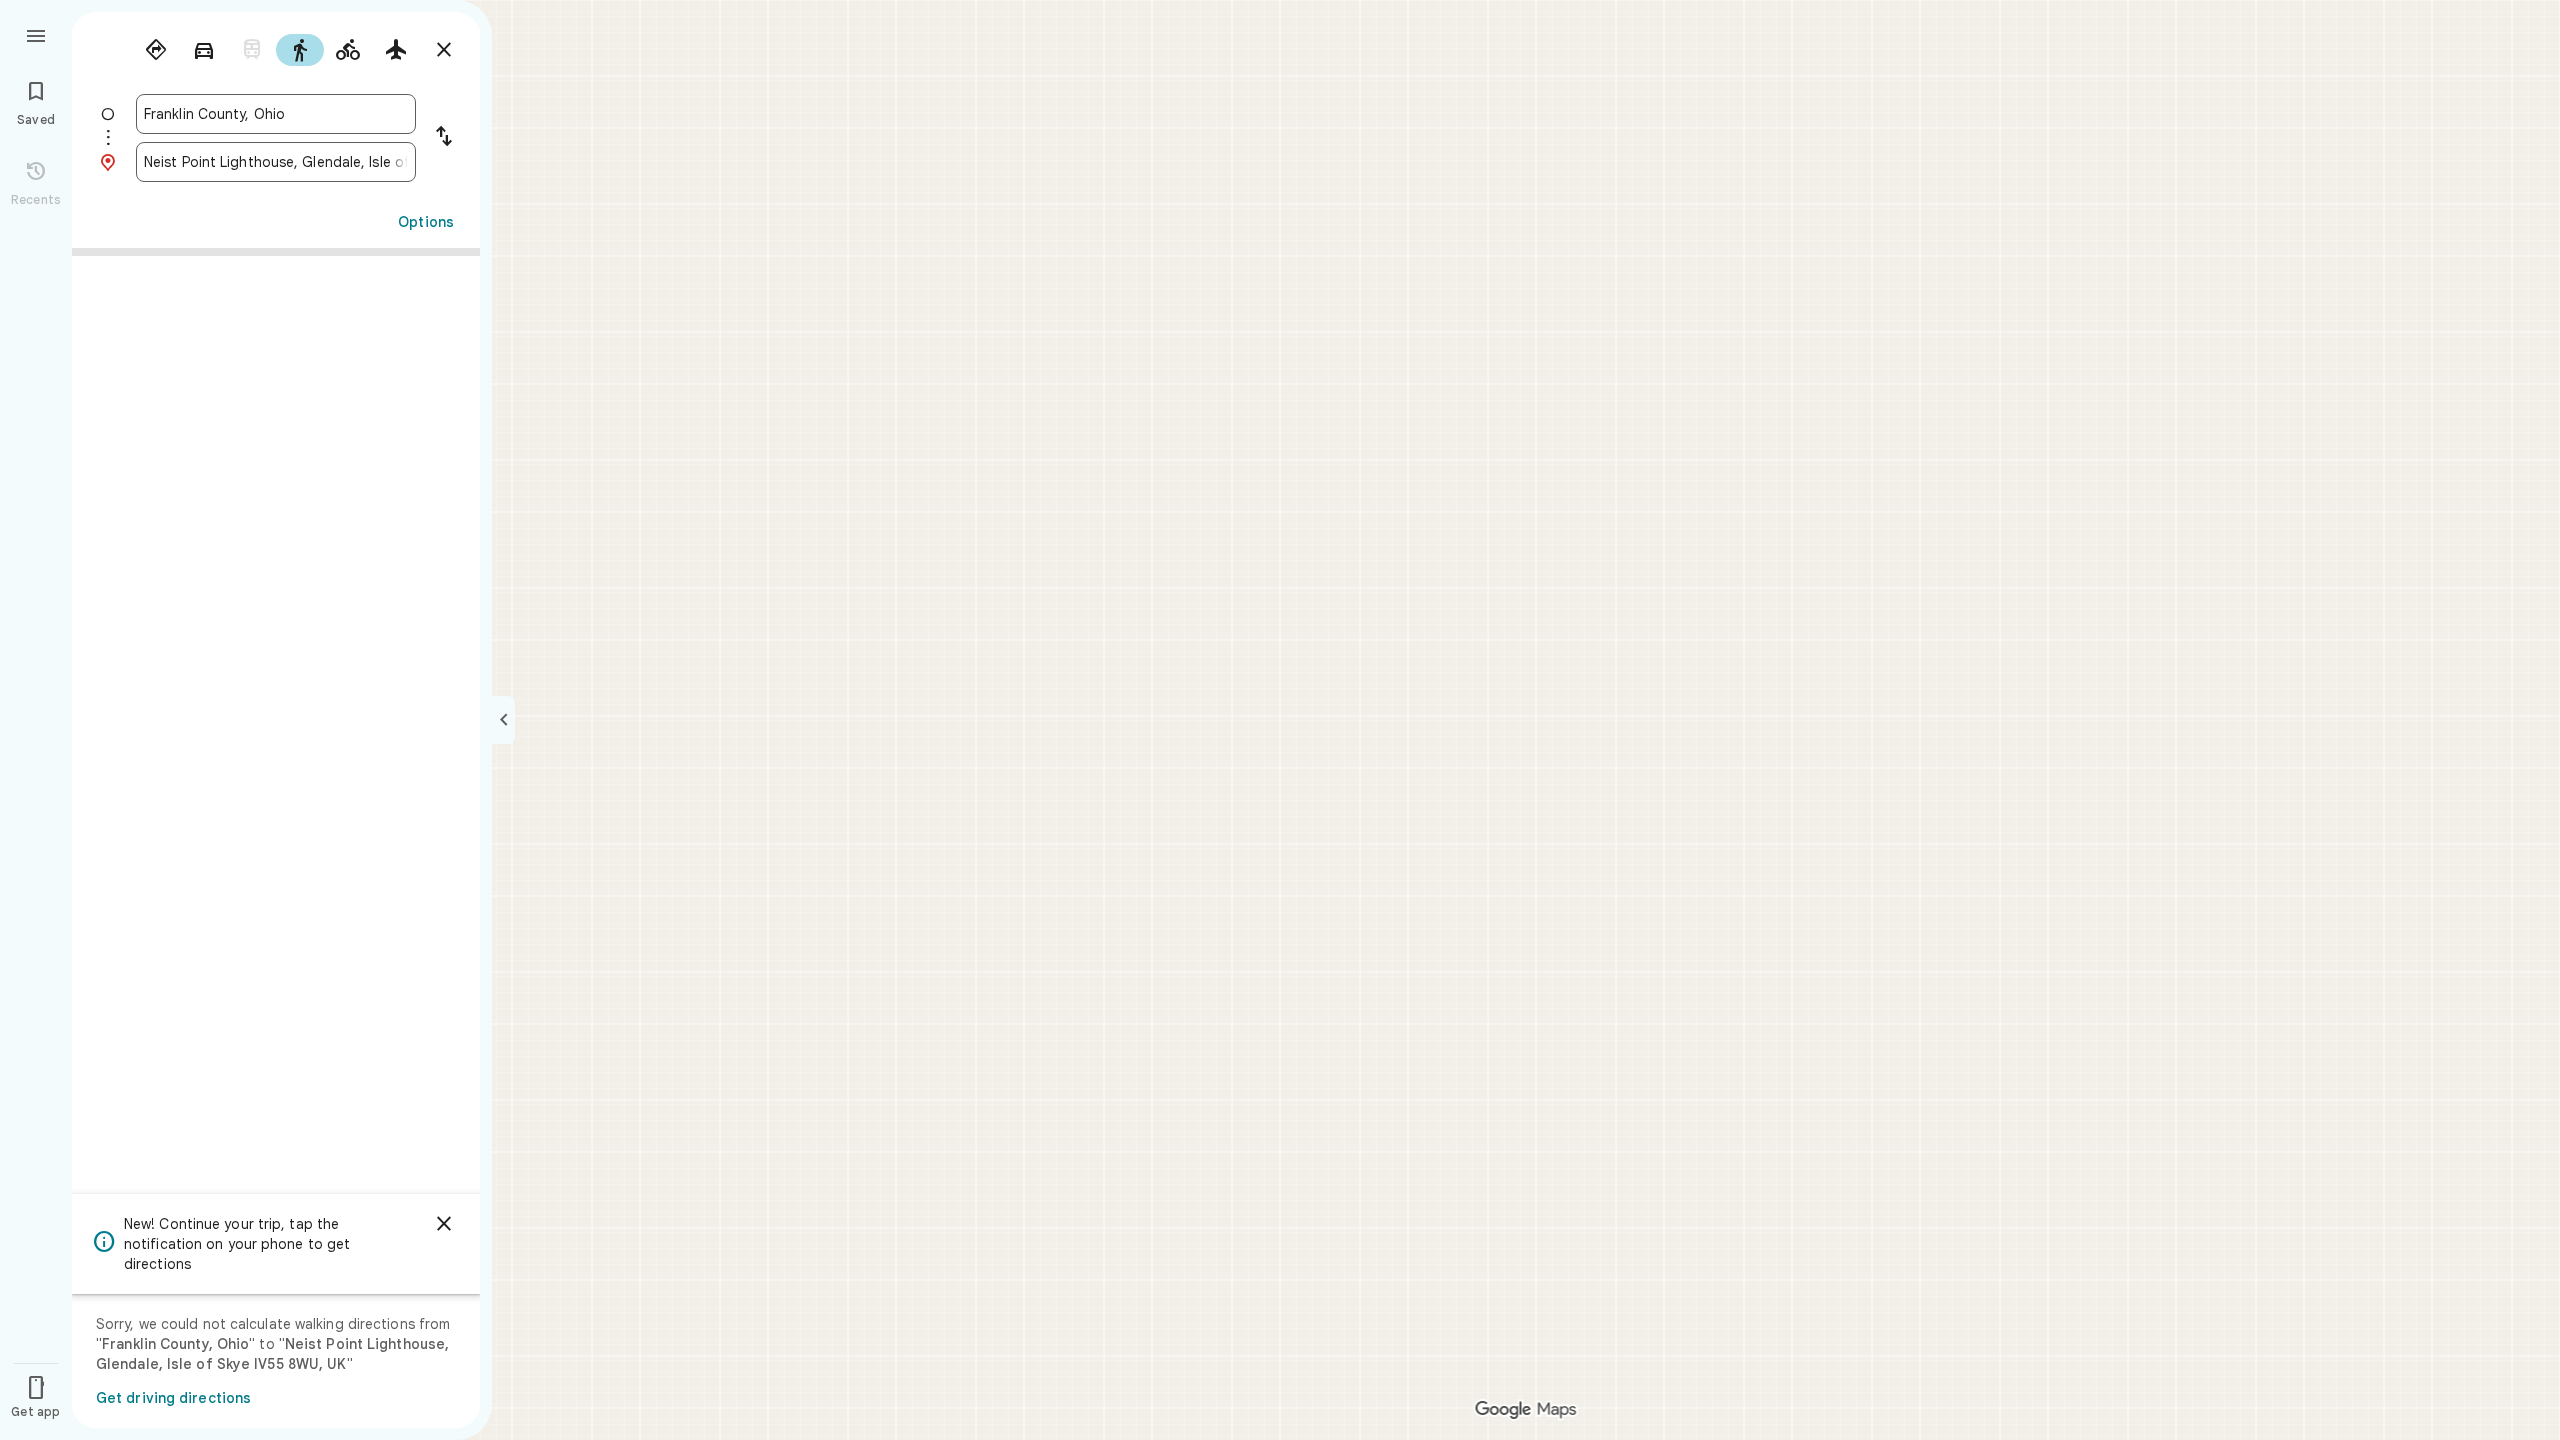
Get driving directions (173, 1398)
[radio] (156, 50)
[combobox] (276, 114)
